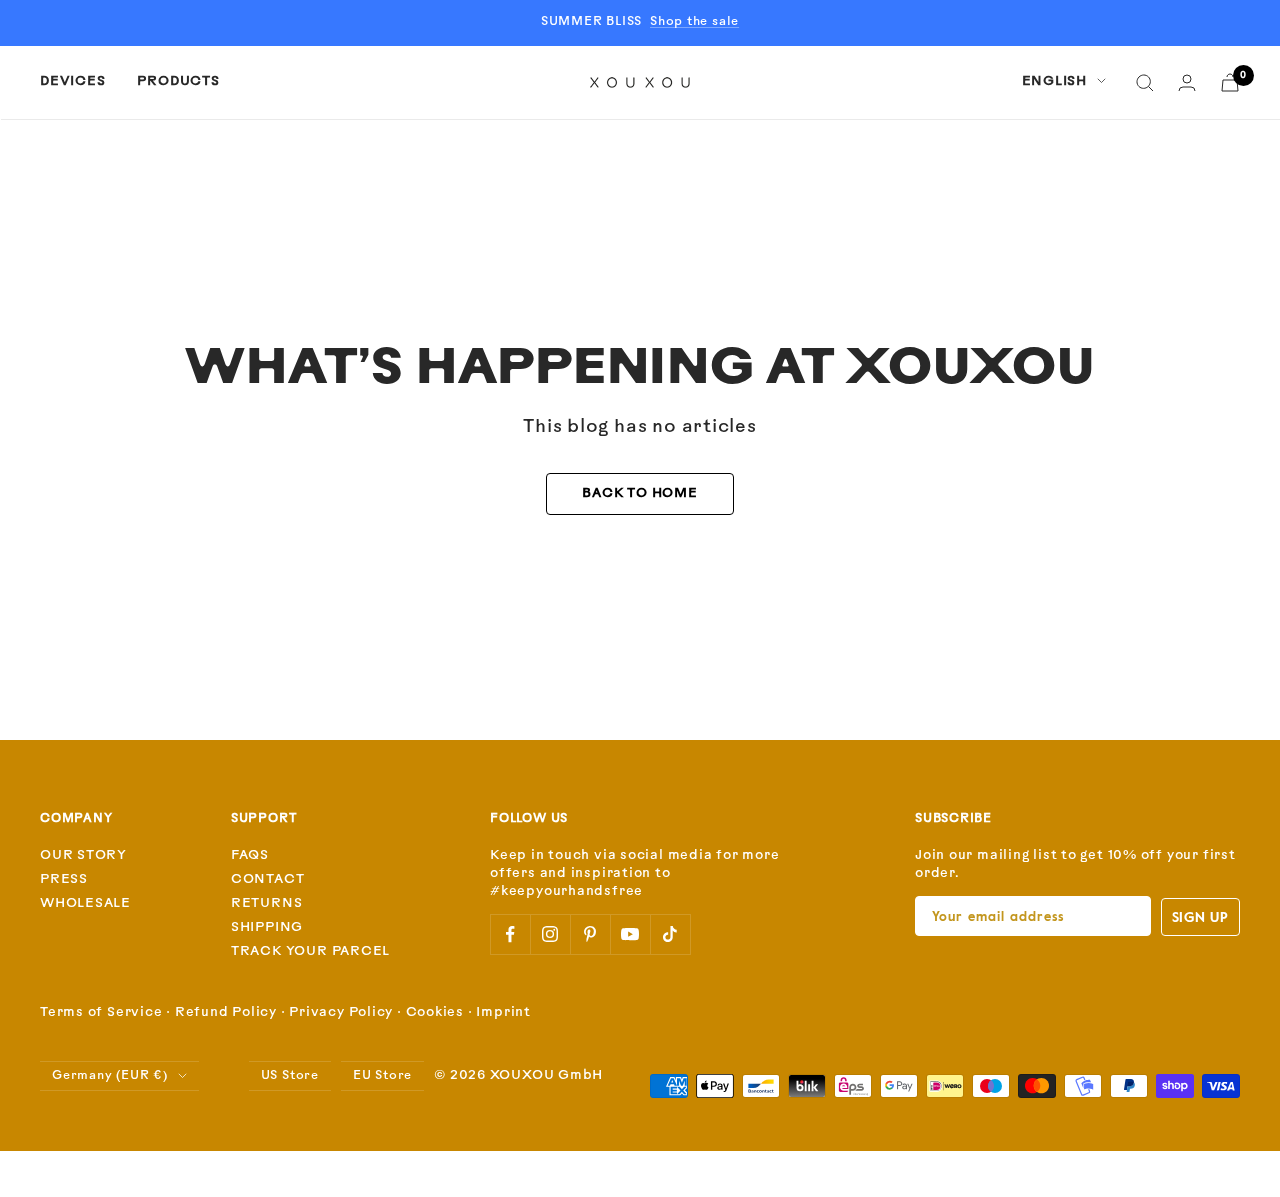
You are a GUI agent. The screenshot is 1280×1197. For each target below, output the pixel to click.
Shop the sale (694, 22)
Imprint (503, 1012)
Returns (266, 903)
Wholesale (85, 903)
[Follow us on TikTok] (670, 934)
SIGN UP (1200, 916)
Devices (72, 81)
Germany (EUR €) (110, 1076)
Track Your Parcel (310, 951)
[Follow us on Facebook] (510, 934)
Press (64, 879)
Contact (267, 879)
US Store (290, 1076)
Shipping (267, 927)
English (1054, 81)
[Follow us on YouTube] (630, 934)
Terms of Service (101, 1012)
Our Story (83, 855)
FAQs (250, 855)
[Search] (1145, 83)
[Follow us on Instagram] (550, 934)
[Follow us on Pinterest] (590, 934)
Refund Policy (226, 1012)
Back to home (639, 493)
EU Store (382, 1076)
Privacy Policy (341, 1012)
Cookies (435, 1012)
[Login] (1187, 82)
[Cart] (1230, 82)
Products (178, 81)
